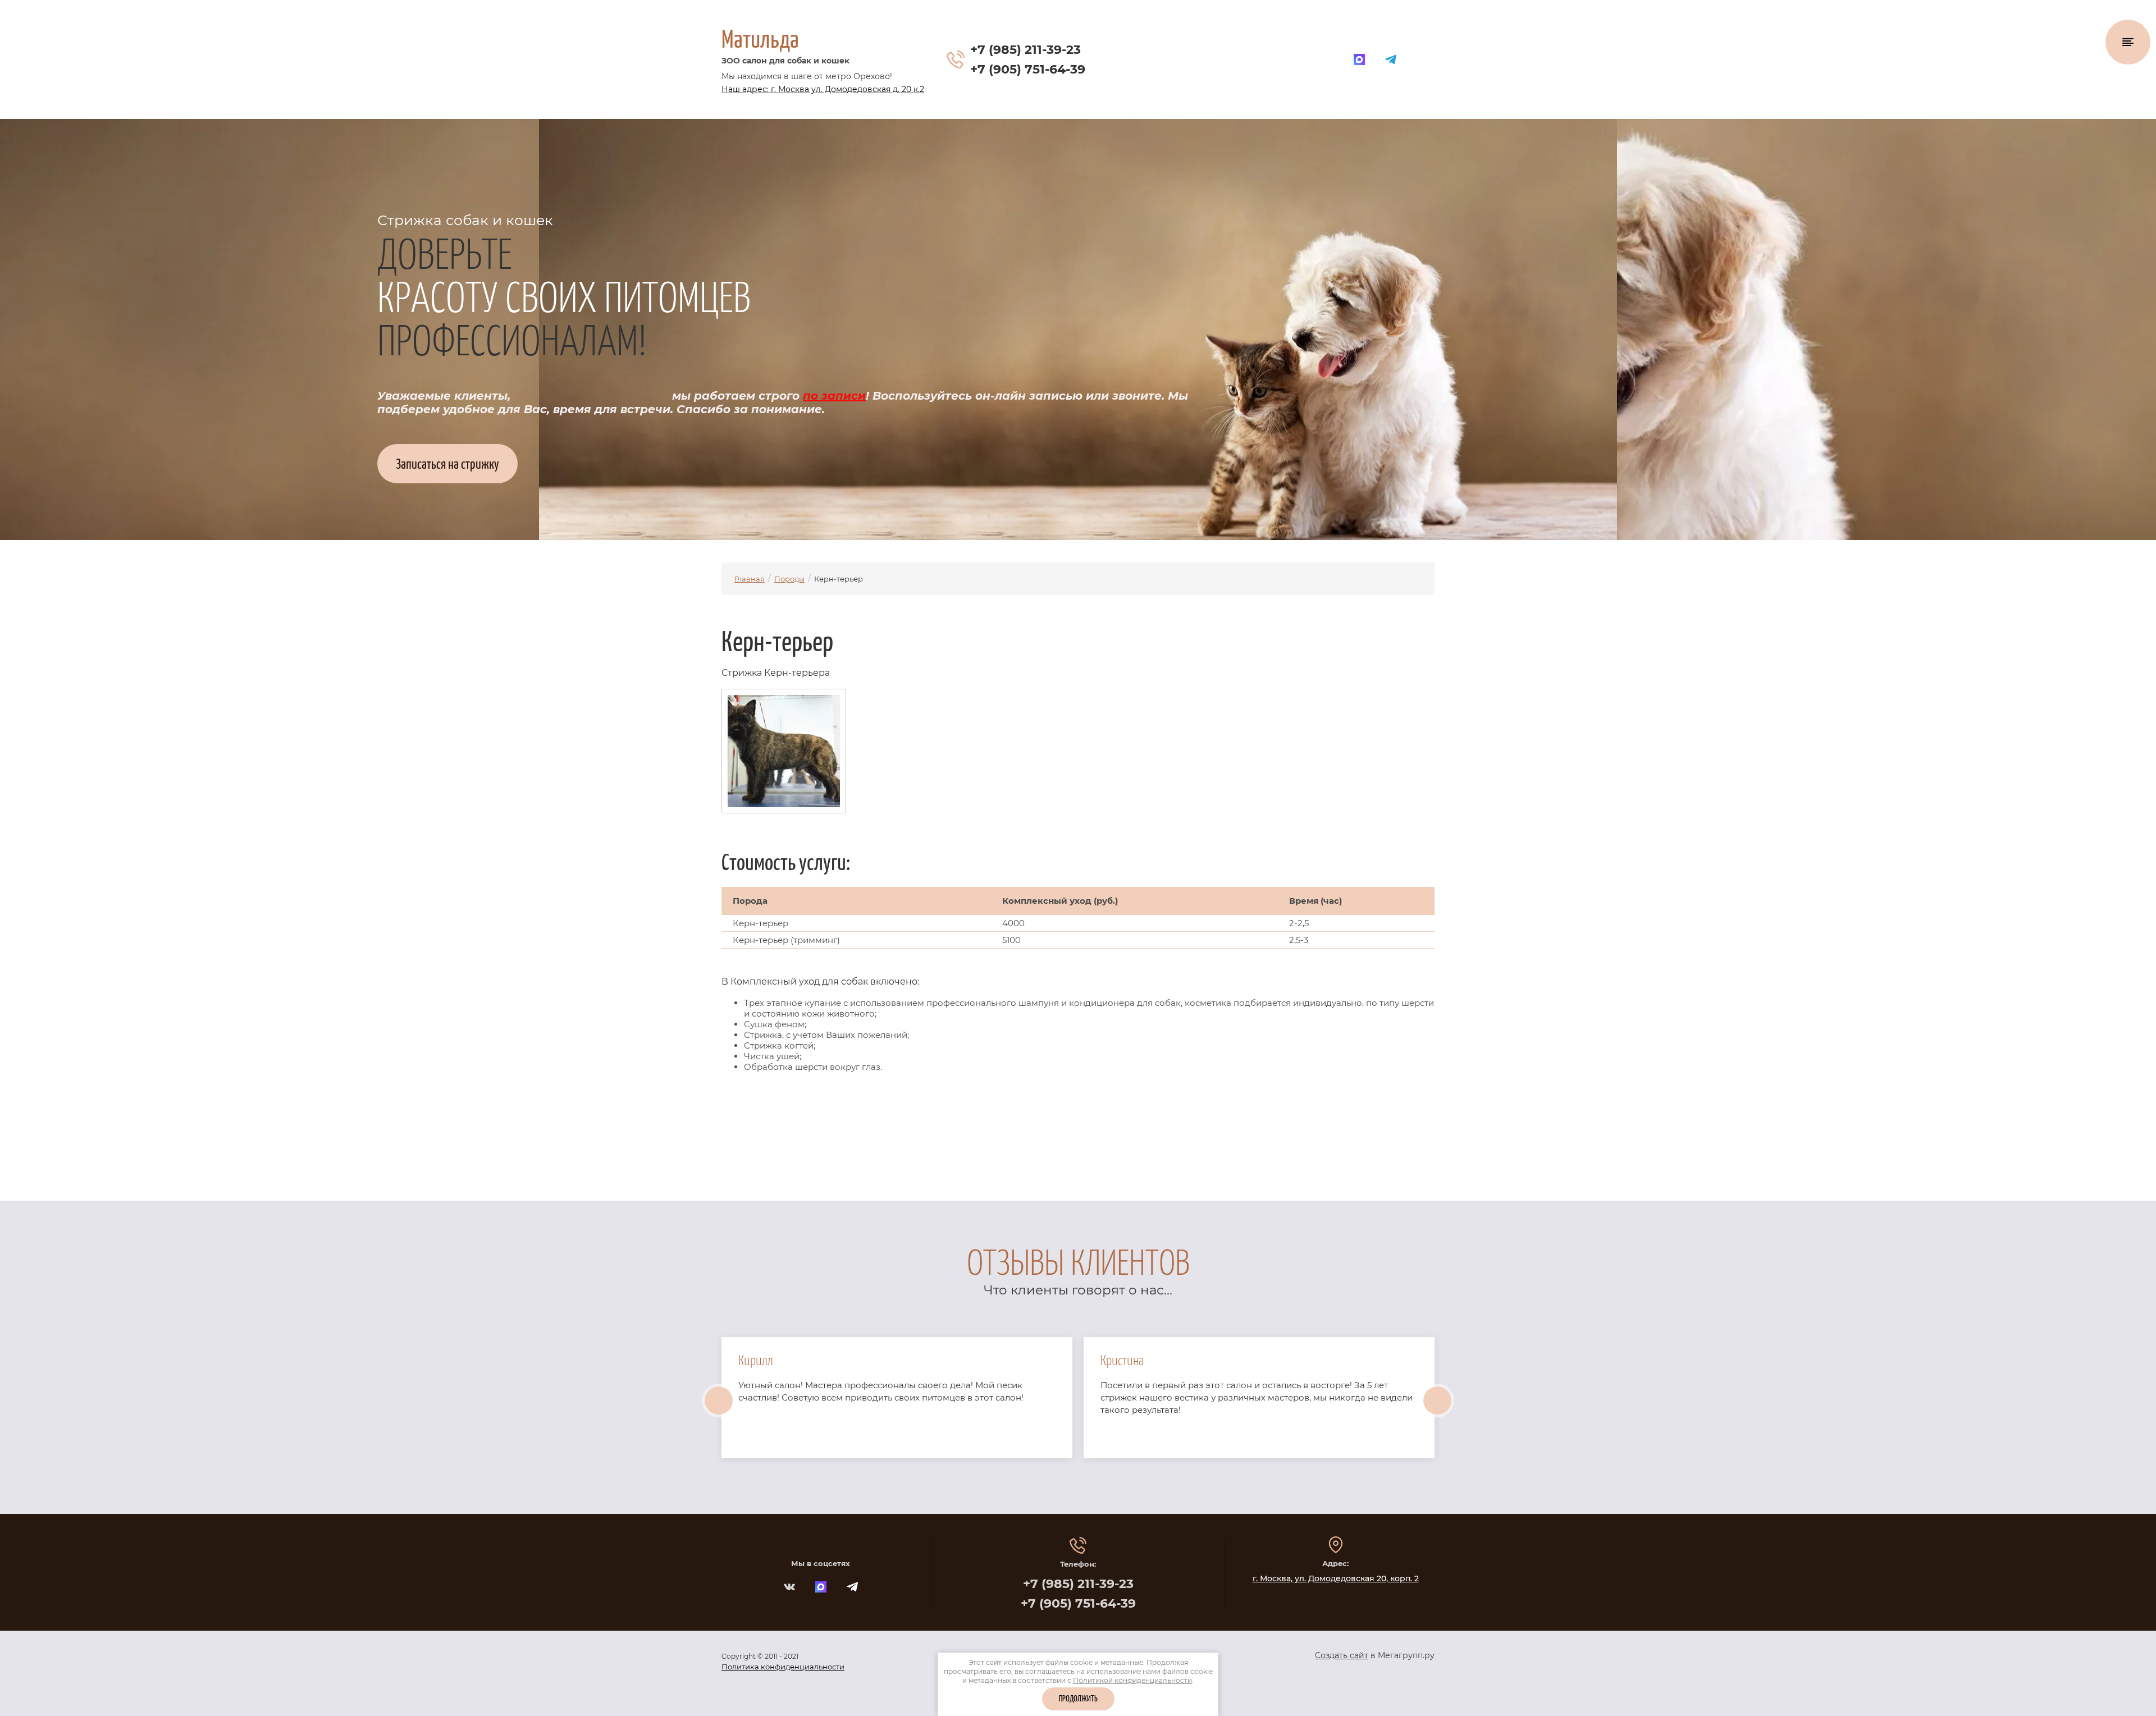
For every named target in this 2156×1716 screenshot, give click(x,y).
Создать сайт (1342, 1655)
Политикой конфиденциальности (1132, 1680)
